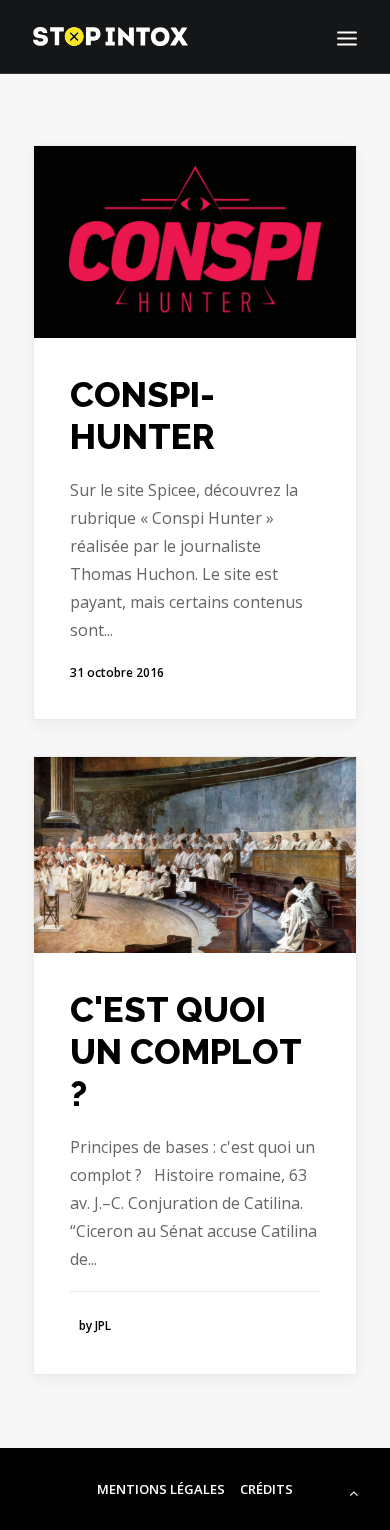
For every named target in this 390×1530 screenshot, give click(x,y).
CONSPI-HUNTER (142, 415)
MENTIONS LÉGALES (161, 1489)
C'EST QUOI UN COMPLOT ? (185, 1051)
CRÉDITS (266, 1489)
